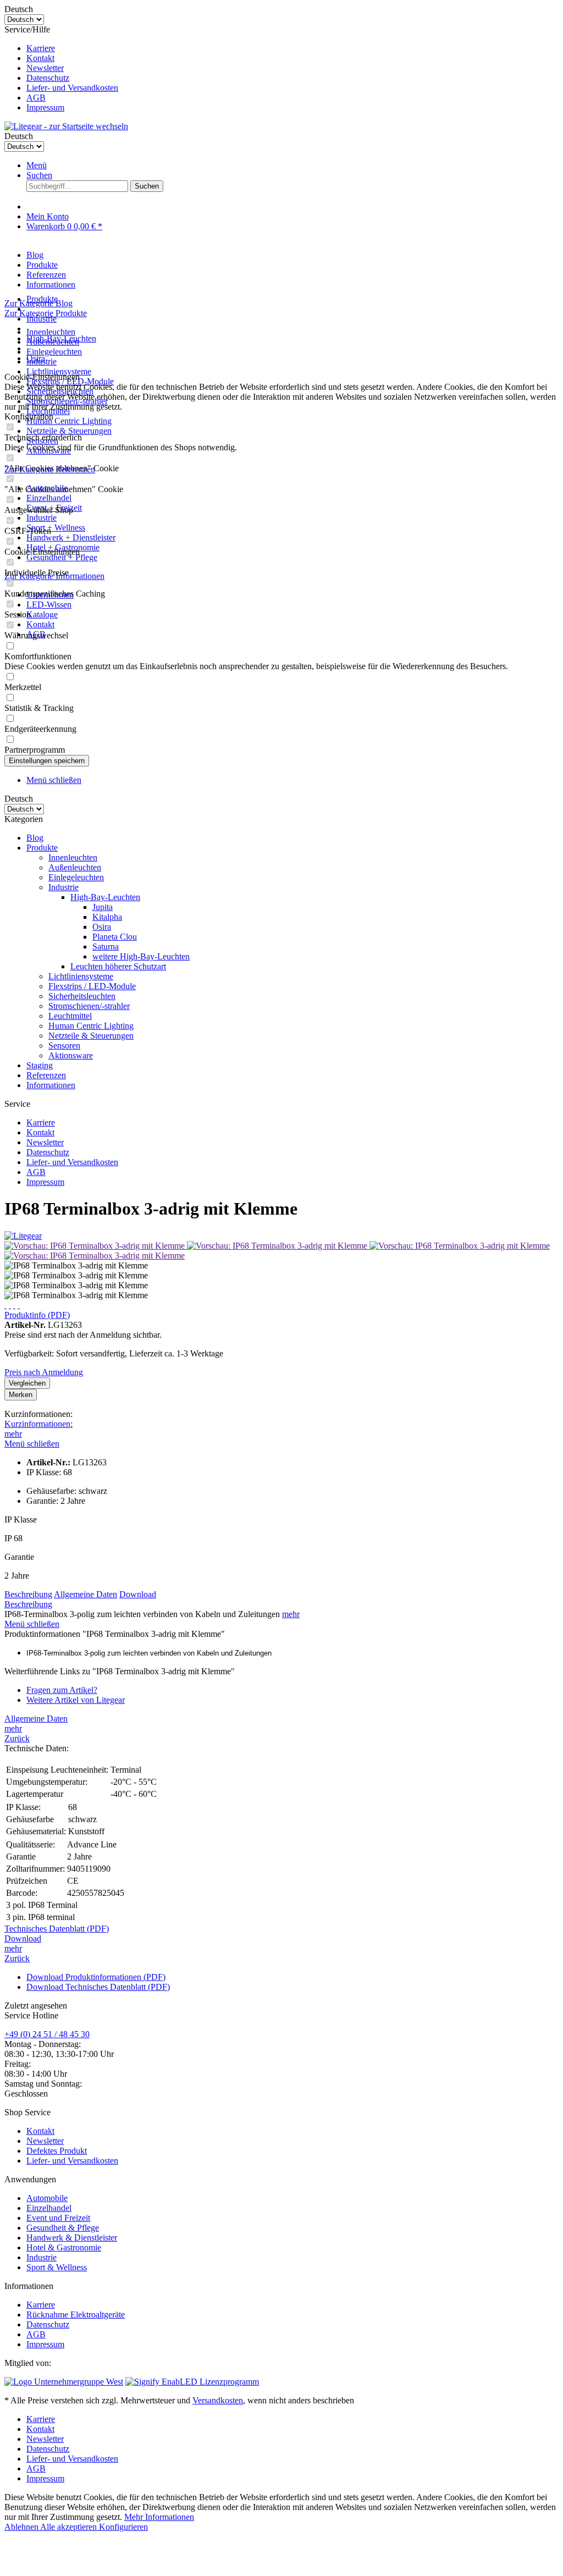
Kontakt (40, 58)
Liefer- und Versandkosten (72, 88)
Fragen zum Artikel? (62, 1690)
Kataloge (42, 614)
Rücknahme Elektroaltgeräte (76, 2315)
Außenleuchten (75, 867)
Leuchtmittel (70, 1016)
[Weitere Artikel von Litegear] (23, 1236)
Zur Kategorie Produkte (46, 313)
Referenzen (46, 1075)
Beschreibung (28, 1594)
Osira (102, 927)
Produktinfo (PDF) (37, 1315)
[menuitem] (292, 48)
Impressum (45, 107)
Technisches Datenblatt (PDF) (57, 1929)
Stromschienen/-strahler (89, 1006)
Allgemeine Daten (85, 1594)
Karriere (41, 48)
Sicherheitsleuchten (82, 996)
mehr (13, 1434)
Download (138, 1594)
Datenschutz (48, 78)
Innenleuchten (51, 332)
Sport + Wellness (56, 528)
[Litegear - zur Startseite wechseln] (66, 126)
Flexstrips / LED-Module (92, 986)
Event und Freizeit (58, 2218)
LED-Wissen (49, 605)
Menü (37, 165)
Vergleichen (27, 1383)
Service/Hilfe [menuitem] (61, 68)
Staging (40, 1065)
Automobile (47, 2198)
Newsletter (45, 68)
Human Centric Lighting (69, 421)
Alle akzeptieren (70, 2527)
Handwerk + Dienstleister (71, 537)
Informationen (51, 1085)
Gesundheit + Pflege (62, 557)
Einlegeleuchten (54, 352)
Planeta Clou (115, 937)
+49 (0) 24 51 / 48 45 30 (47, 2034)
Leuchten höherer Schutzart (118, 966)
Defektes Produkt (57, 2151)
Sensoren (64, 1046)
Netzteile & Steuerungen (69, 431)
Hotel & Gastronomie (64, 2247)
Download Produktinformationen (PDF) (96, 1977)
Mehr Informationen (159, 2517)
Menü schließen (54, 780)
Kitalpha (107, 917)
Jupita (103, 907)
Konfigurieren (123, 2527)
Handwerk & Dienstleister (72, 2238)
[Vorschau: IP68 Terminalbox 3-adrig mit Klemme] (96, 1246)
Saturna (106, 947)
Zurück (17, 1738)
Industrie (42, 518)
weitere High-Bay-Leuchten (141, 956)
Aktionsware (71, 1055)
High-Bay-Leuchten (105, 897)
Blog (35, 838)
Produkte (42, 848)
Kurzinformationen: (38, 1424)
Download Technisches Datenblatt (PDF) (98, 1987)
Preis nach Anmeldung (44, 1372)
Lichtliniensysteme (59, 371)
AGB (36, 98)
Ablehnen (22, 2527)
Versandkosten (218, 2400)
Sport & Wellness (57, 2267)
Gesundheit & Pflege (63, 2228)
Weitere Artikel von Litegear (76, 1700)
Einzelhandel (49, 498)
